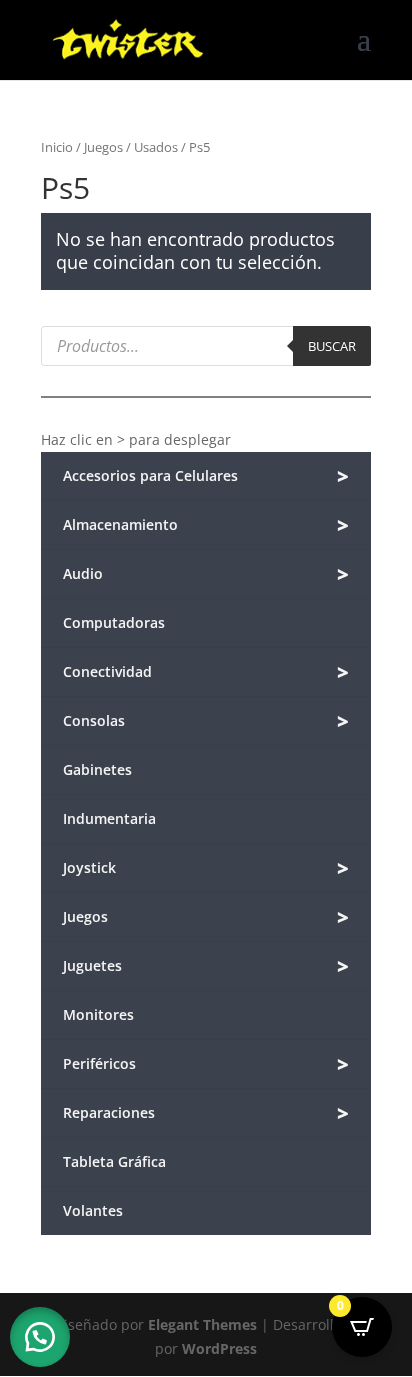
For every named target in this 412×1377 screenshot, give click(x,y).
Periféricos (206, 1064)
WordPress (219, 1348)
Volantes (93, 1210)
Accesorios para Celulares (206, 476)
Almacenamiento (206, 525)
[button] (40, 1337)
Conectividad (206, 672)
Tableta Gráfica (114, 1161)
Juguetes (206, 966)
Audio (206, 574)
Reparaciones (206, 1113)
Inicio (57, 147)
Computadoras (114, 622)
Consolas (206, 721)
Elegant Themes (202, 1324)
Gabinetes (97, 769)
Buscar (332, 346)
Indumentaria (109, 818)
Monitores (98, 1014)
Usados (156, 147)
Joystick (206, 868)
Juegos (103, 147)
